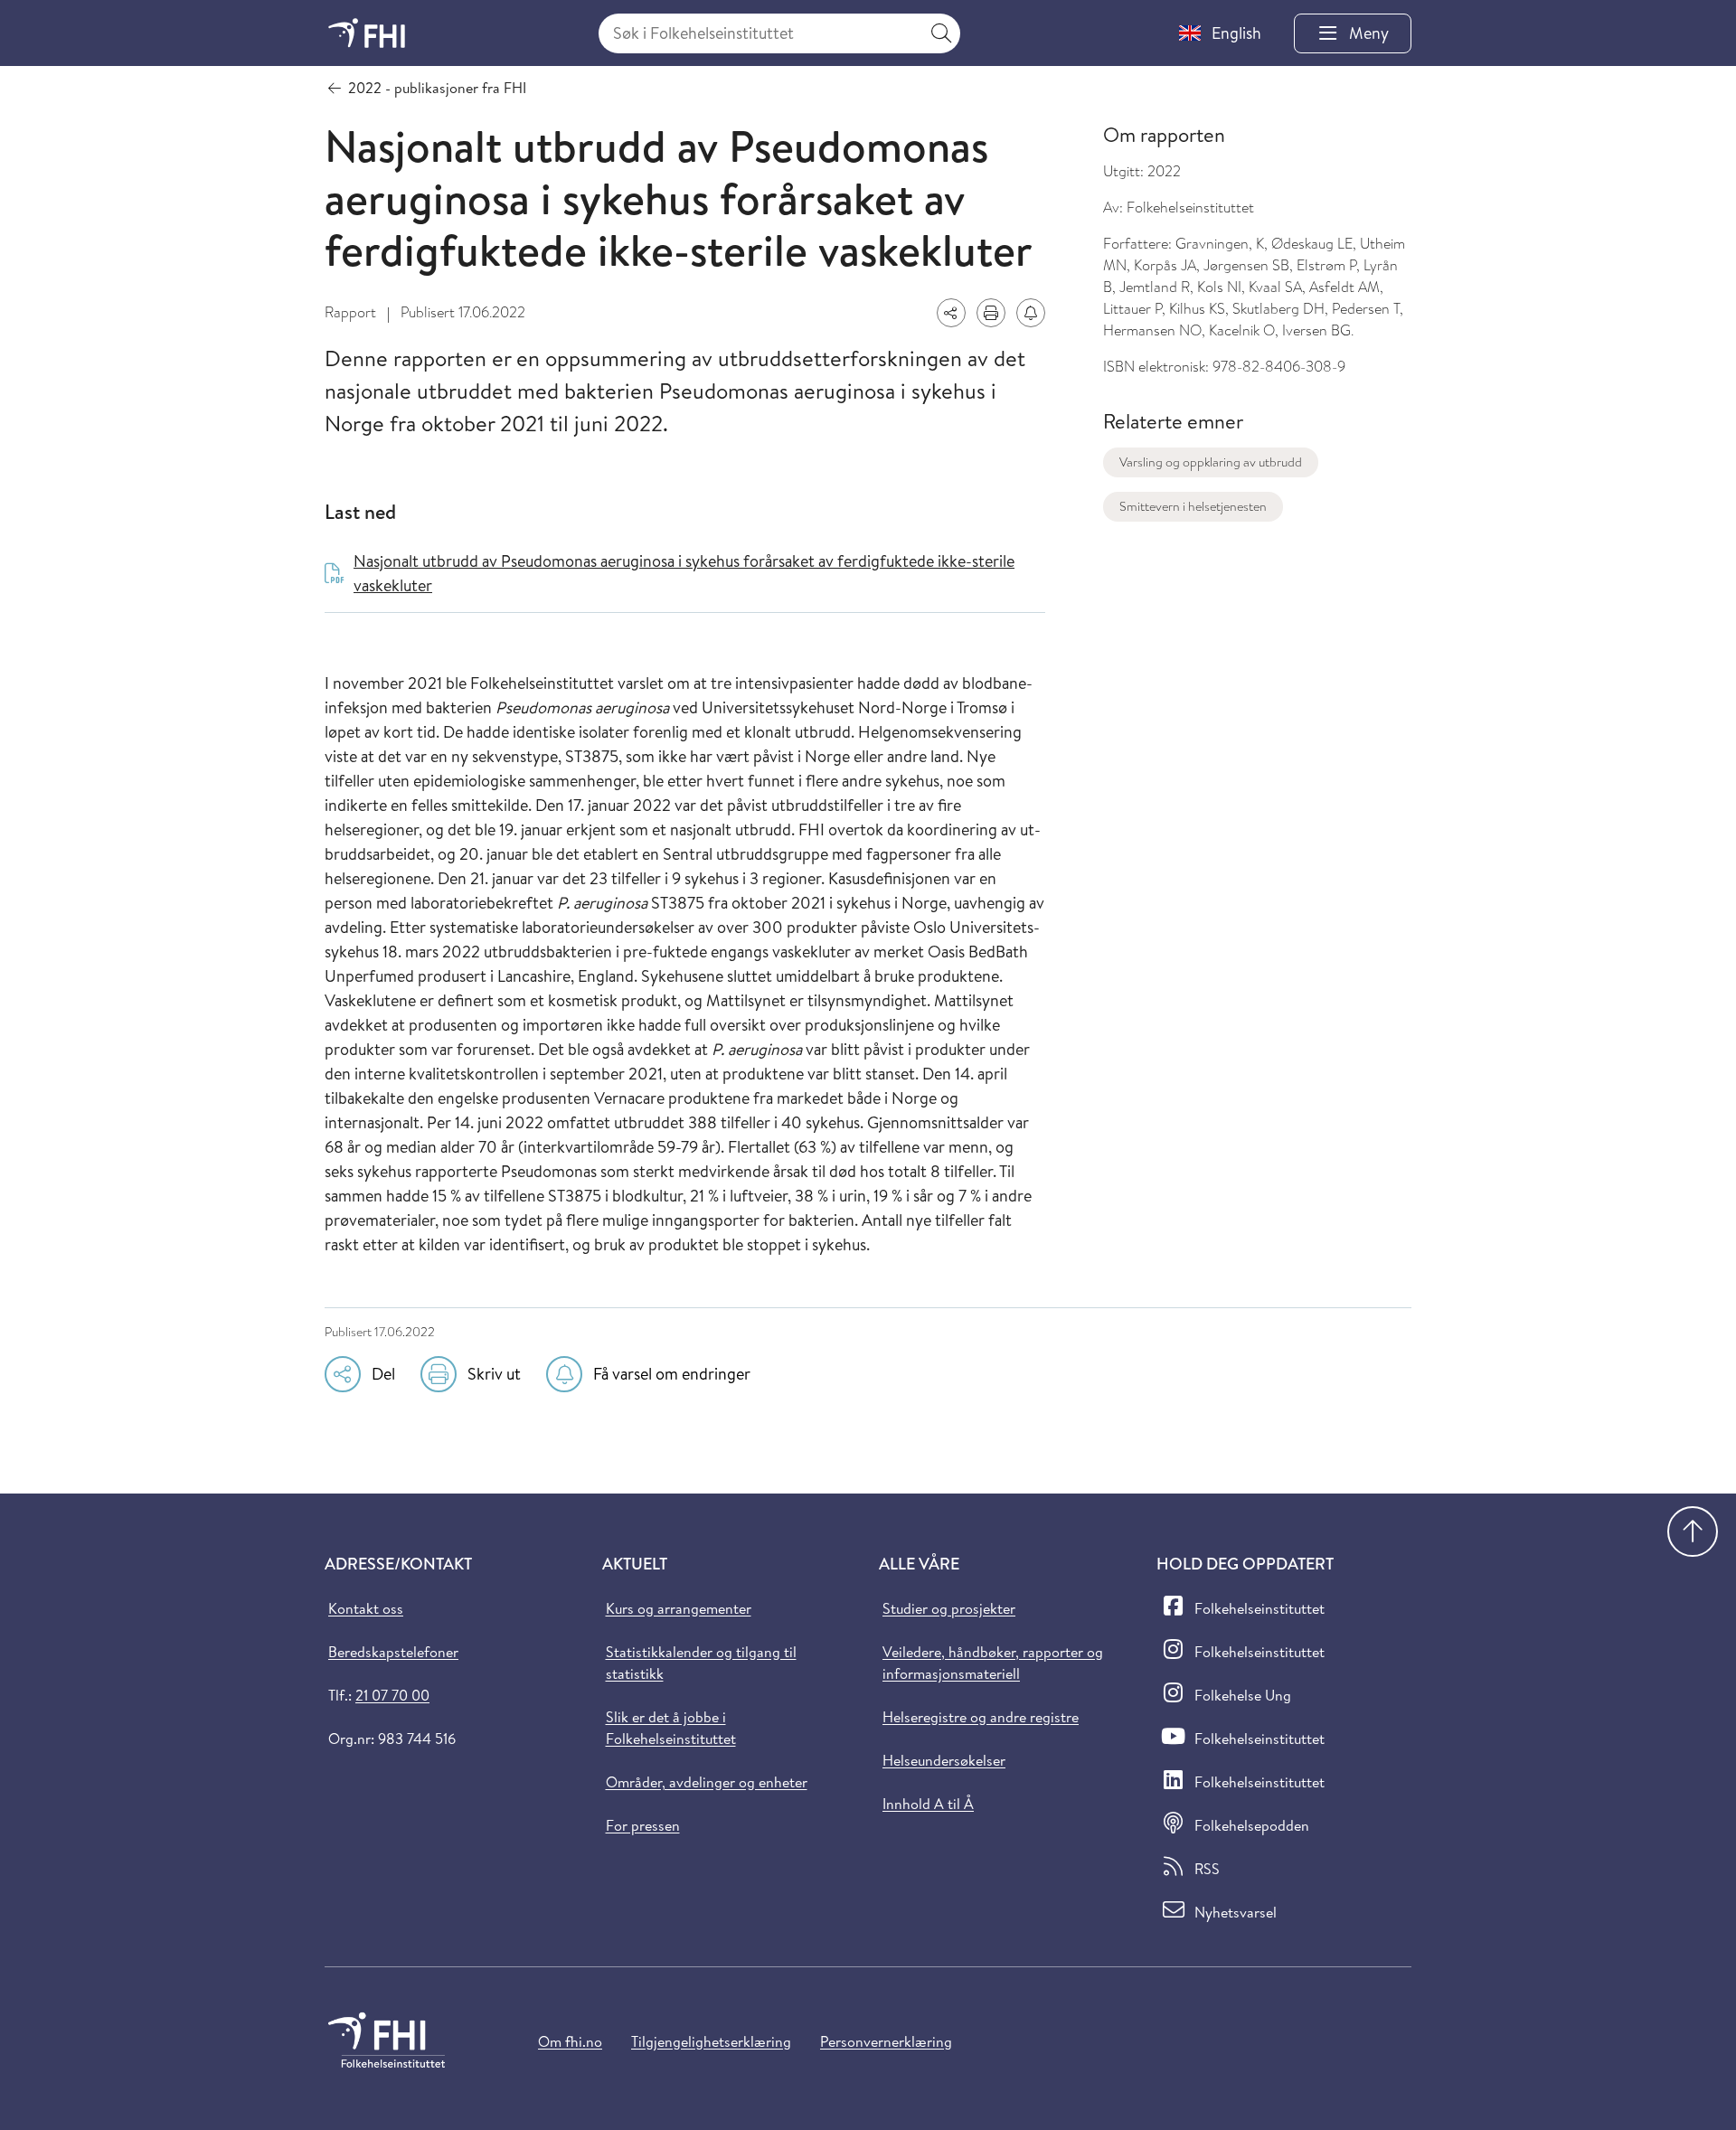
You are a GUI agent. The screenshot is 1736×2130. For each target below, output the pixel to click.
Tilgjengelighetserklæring (711, 2041)
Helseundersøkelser (944, 1760)
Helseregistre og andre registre (981, 1717)
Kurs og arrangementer (679, 1608)
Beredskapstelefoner (393, 1652)
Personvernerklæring (886, 2041)
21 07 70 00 (392, 1695)
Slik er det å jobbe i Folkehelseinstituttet (671, 1728)
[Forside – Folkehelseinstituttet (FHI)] (367, 33)
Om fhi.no (570, 2041)
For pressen (643, 1825)
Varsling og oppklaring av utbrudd (1211, 462)
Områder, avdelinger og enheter (707, 1782)
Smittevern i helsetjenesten (1193, 506)
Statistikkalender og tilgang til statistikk (701, 1663)
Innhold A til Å (928, 1804)
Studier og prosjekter (949, 1608)
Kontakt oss (366, 1608)
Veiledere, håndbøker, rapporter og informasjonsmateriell (993, 1663)
